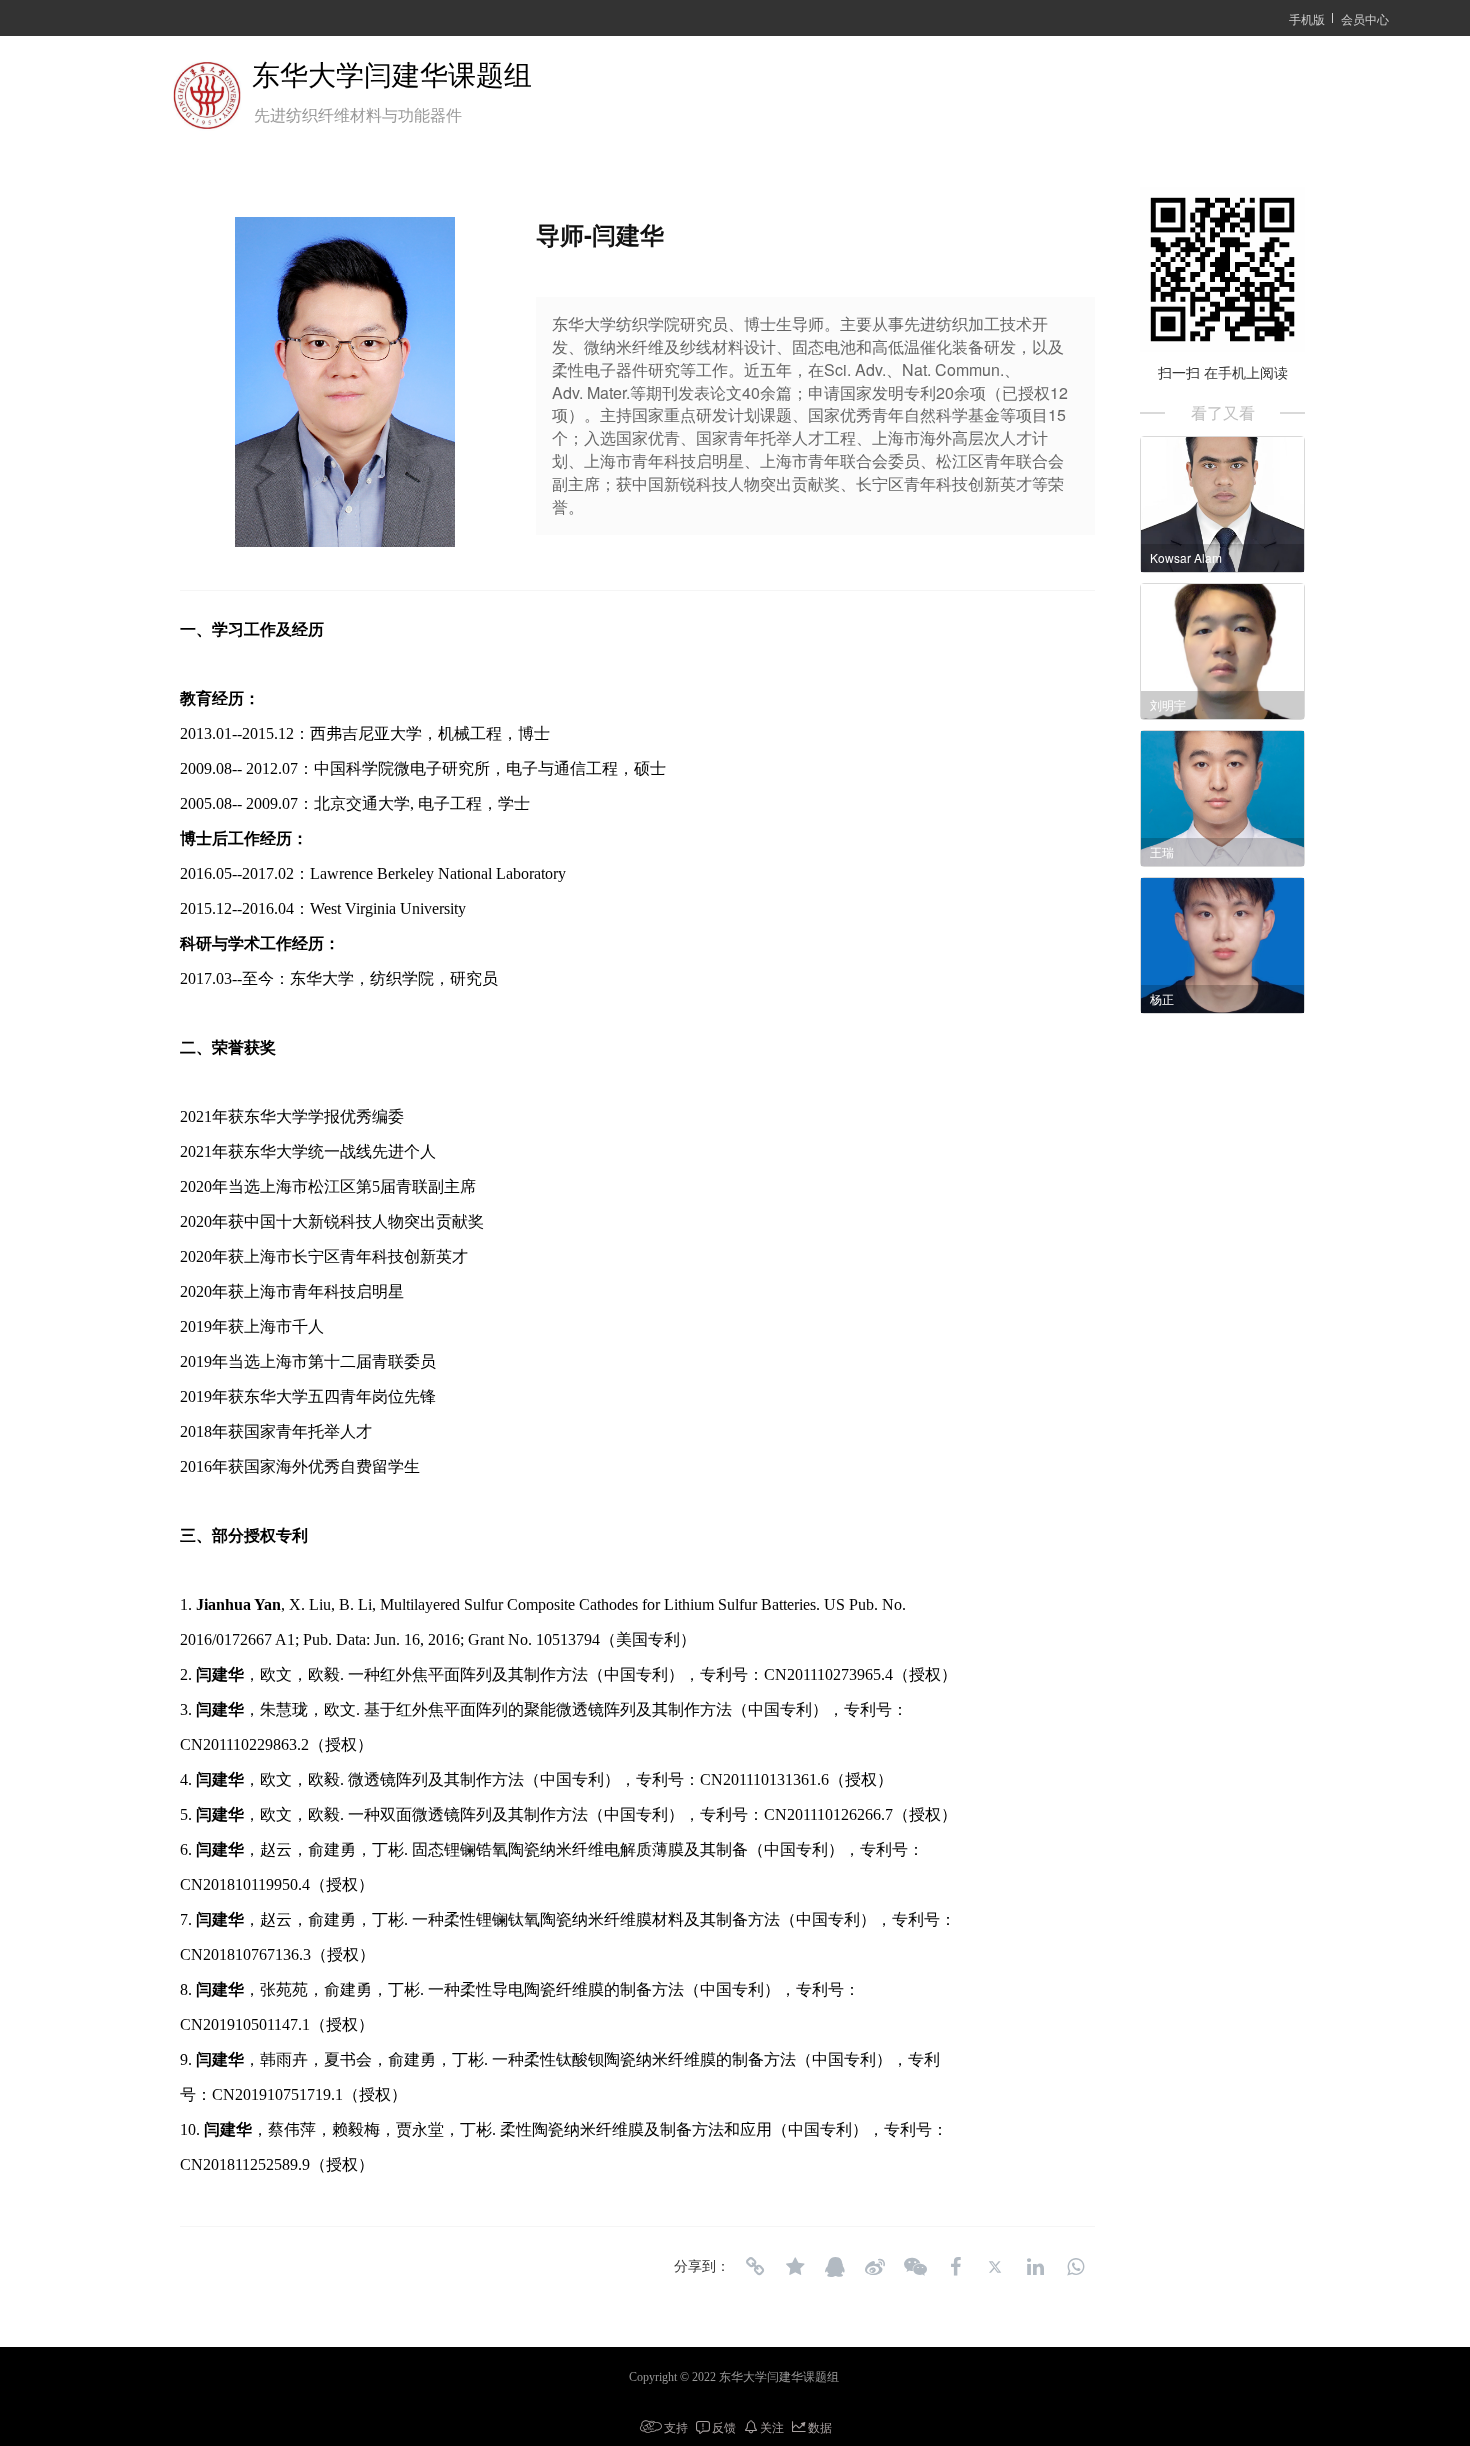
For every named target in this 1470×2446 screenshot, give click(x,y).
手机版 (1307, 18)
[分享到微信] (915, 2267)
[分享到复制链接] (755, 2267)
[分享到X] (995, 2267)
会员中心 (1365, 18)
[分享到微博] (875, 2267)
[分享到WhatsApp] (1075, 2267)
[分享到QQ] (835, 2267)
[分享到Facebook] (955, 2267)
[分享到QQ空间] (795, 2267)
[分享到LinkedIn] (1035, 2267)
